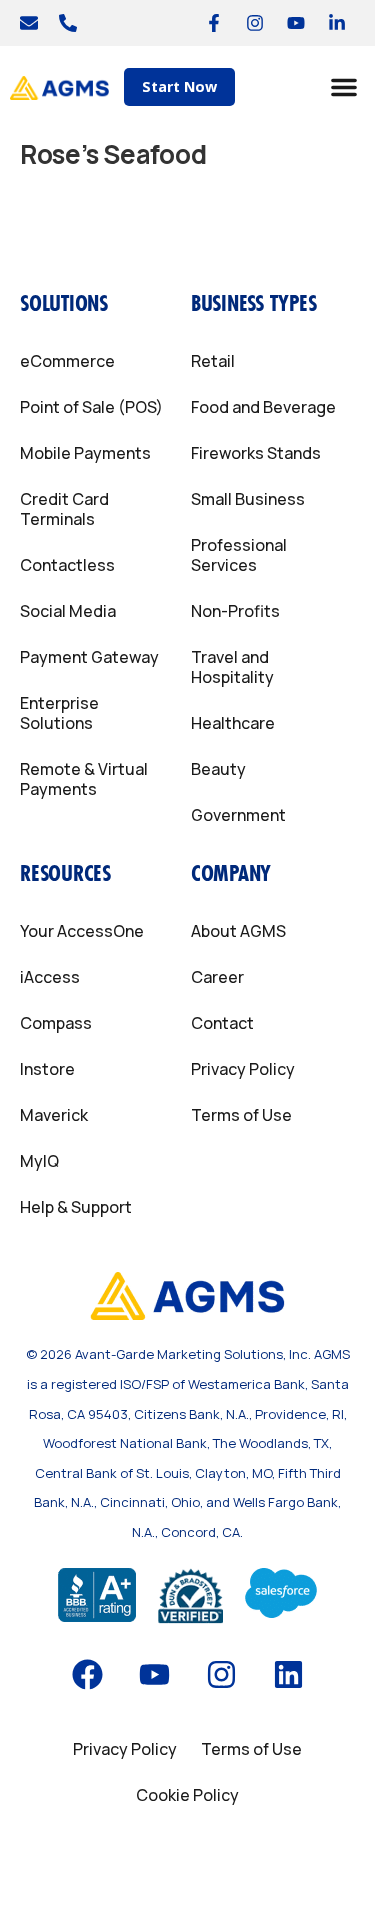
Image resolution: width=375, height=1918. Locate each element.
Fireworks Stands (256, 453)
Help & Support (76, 1207)
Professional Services (239, 555)
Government (238, 815)
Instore (47, 1069)
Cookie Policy (187, 1795)
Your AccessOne (82, 931)
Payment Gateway (89, 657)
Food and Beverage (263, 407)
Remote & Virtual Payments (84, 779)
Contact (222, 1023)
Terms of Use (241, 1115)
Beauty (218, 769)
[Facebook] (87, 1675)
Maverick (54, 1115)
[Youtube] (296, 23)
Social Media (68, 611)
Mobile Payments (85, 453)
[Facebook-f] (214, 23)
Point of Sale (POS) (91, 407)
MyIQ (39, 1161)
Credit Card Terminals (64, 509)
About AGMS (238, 931)
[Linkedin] (288, 1675)
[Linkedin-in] (337, 23)
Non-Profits (235, 611)
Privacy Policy (243, 1069)
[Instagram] (255, 23)
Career (217, 977)
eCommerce (67, 361)
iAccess (50, 977)
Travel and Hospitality (232, 667)
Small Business (248, 499)
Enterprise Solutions (59, 713)
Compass (56, 1023)
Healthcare (233, 723)
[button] (344, 87)
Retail (213, 361)
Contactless (67, 565)
